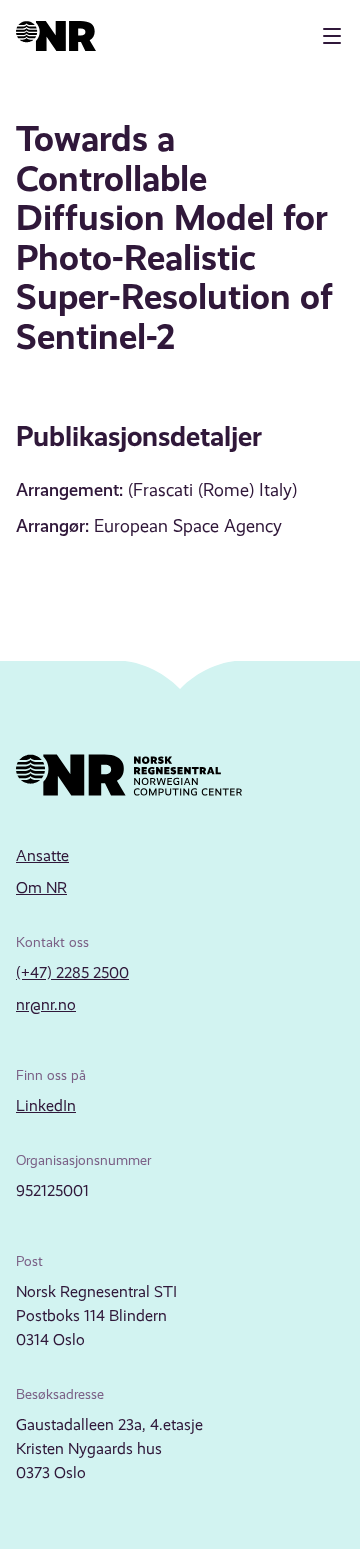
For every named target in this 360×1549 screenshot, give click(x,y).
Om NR (41, 887)
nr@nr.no (46, 1004)
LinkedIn (46, 1105)
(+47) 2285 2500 (72, 972)
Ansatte (42, 855)
